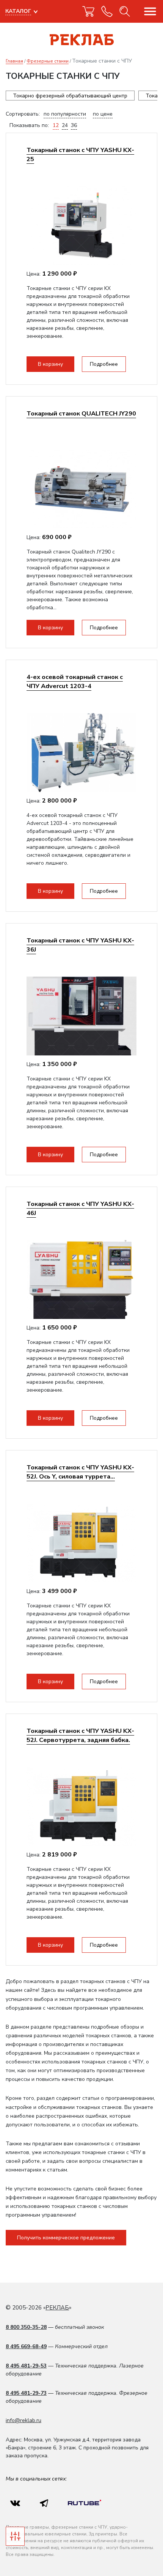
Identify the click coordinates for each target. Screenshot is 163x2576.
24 (65, 125)
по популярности (65, 114)
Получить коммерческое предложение (66, 2238)
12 (56, 125)
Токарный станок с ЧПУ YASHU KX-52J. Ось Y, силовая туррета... (80, 1472)
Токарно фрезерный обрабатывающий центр (70, 96)
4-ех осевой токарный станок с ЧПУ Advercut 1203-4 (75, 681)
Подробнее (104, 364)
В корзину (50, 364)
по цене (103, 114)
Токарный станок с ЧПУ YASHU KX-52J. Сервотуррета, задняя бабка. (80, 1735)
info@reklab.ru (24, 2420)
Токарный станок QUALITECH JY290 (81, 413)
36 (74, 125)
